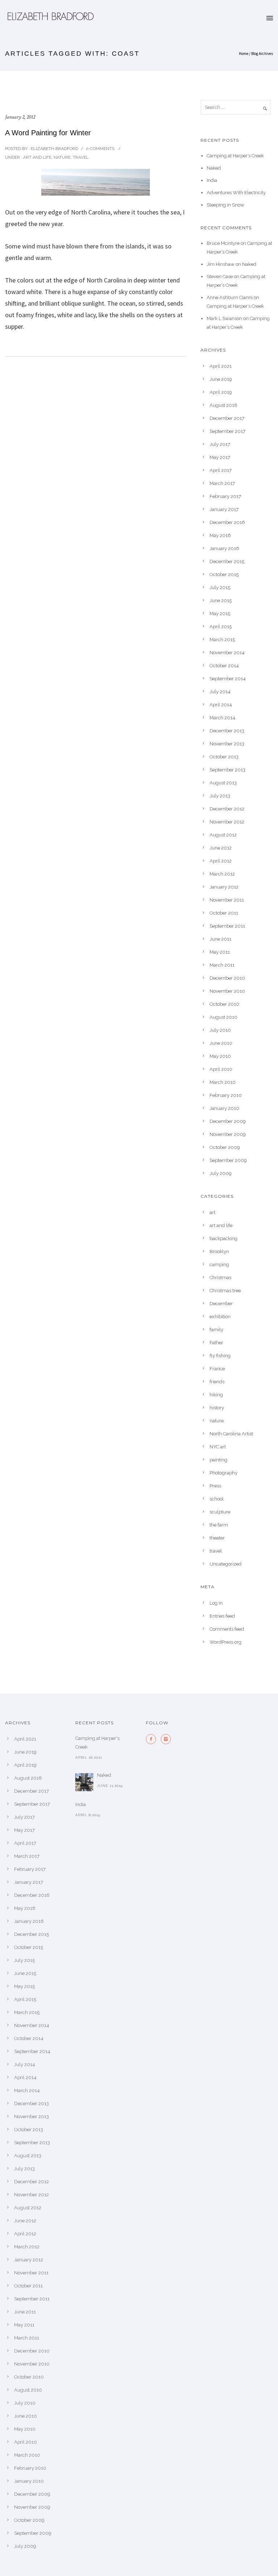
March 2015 (222, 640)
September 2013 (228, 770)
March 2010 (223, 1082)
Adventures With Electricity (236, 193)
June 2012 (221, 848)
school (217, 1499)
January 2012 (224, 887)
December (221, 1304)
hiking (216, 1395)
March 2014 (222, 718)
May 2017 (220, 457)
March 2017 (222, 483)
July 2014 (220, 692)
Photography (224, 1473)
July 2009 (221, 1173)
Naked (214, 168)
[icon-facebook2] (153, 1739)
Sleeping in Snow (226, 205)
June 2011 (220, 939)
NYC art (218, 1447)
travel (81, 157)
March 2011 (222, 965)
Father (216, 1343)
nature (62, 157)
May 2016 (220, 535)
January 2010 (224, 1108)
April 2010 (221, 1069)
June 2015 (221, 601)
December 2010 (227, 978)
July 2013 (220, 796)
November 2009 (228, 1134)
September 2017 (228, 431)
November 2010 (227, 991)
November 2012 (227, 822)
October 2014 (224, 666)
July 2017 (220, 444)
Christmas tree (225, 1291)
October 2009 (225, 1147)
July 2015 (220, 587)
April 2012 (221, 861)
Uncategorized (226, 1564)
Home (244, 54)
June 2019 (221, 379)
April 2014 (221, 705)
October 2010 (224, 1004)
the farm (219, 1525)
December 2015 (227, 561)
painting (218, 1460)
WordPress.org (226, 1642)
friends (217, 1382)
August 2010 (224, 1017)
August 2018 (224, 405)
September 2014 (228, 679)
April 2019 (221, 392)
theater (217, 1538)
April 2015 (221, 627)
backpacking (224, 1238)
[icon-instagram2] (166, 1739)
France (217, 1369)
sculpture (220, 1512)
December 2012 (227, 809)
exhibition (220, 1317)
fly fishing (220, 1356)
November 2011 (227, 900)
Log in (216, 1603)
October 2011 (224, 913)
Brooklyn (219, 1251)
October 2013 (224, 757)
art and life (37, 157)
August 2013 (223, 783)
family (216, 1330)
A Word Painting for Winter (48, 133)
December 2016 (227, 522)
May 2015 (220, 614)
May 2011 (220, 952)
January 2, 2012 (20, 117)
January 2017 (224, 509)
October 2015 (224, 574)
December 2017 (227, 418)
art (212, 1212)
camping (219, 1264)
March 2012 (222, 874)
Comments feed (227, 1629)
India (212, 180)
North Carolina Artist (231, 1434)
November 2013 (227, 744)
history (217, 1408)
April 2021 (221, 366)
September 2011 (227, 926)
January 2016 (224, 548)
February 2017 (225, 496)
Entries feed (222, 1616)
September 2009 (228, 1160)
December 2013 (227, 731)
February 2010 (226, 1095)
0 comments (100, 149)
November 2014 (227, 653)
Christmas (220, 1278)
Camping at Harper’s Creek (235, 156)
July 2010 (220, 1030)
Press (215, 1486)
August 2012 (223, 835)
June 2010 (221, 1043)
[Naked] (84, 1782)
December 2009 (228, 1121)
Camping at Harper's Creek (97, 1743)
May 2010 (220, 1056)
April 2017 (221, 470)
